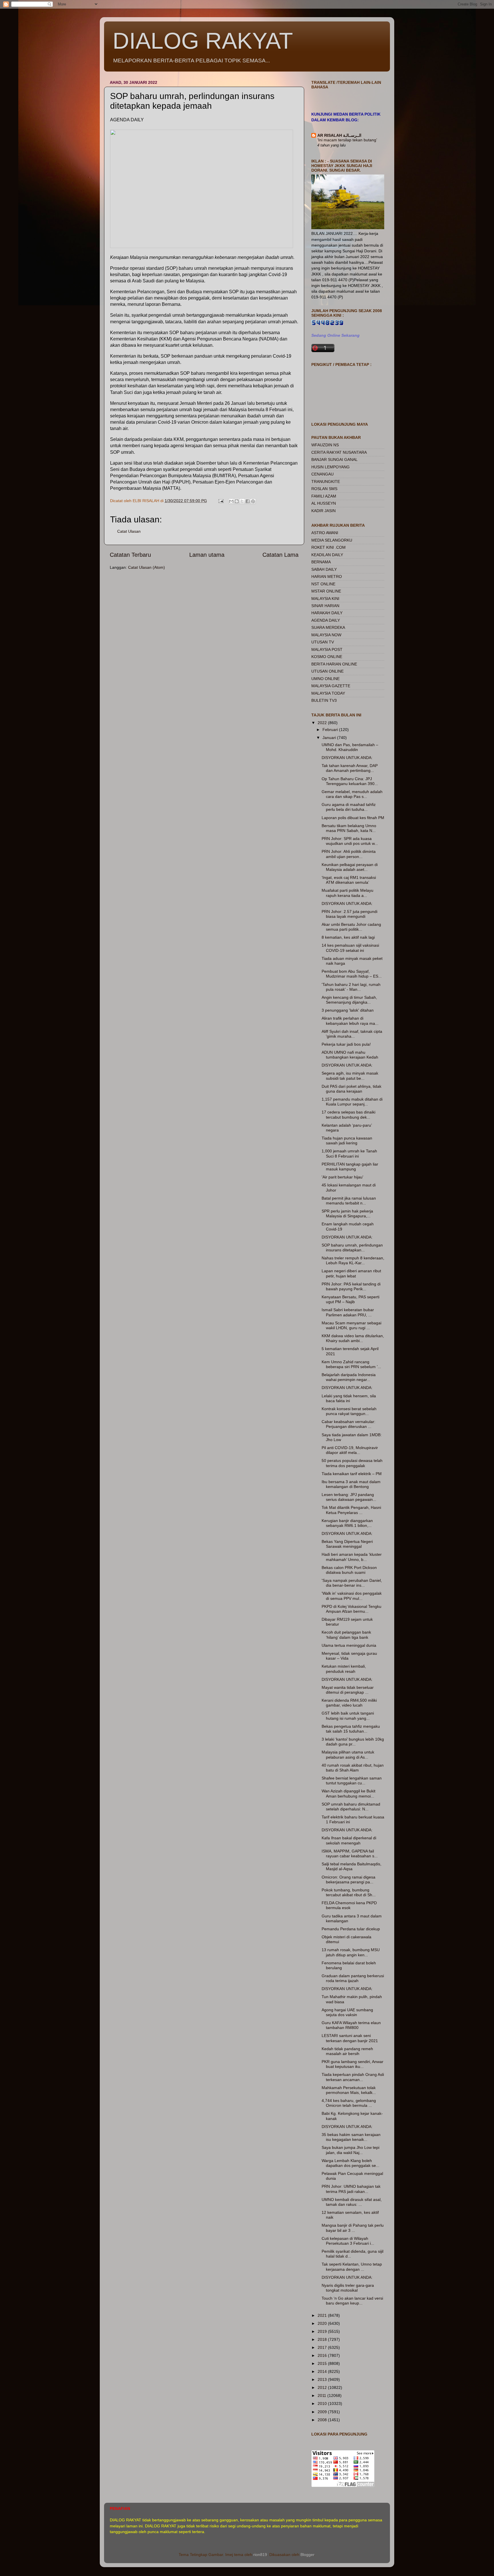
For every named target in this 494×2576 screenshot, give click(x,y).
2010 (323, 2403)
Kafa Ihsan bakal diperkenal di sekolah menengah (349, 1840)
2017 (323, 2347)
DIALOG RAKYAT (203, 41)
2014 (323, 2371)
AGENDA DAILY (326, 620)
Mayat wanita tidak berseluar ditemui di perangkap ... (348, 1690)
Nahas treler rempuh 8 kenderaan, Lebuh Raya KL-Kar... (353, 1260)
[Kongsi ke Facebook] (248, 501)
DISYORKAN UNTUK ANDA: (347, 758)
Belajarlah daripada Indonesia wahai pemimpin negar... (349, 1377)
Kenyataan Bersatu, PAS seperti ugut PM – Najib (350, 1299)
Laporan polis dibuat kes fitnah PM (353, 818)
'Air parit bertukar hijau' (342, 1177)
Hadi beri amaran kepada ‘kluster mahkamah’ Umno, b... (352, 1557)
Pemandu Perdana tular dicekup (351, 1929)
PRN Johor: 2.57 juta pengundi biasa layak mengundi (349, 914)
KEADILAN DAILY (327, 555)
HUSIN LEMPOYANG (330, 467)
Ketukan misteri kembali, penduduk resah (344, 1669)
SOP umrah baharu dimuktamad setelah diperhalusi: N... (351, 1807)
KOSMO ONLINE (327, 657)
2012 (323, 2387)
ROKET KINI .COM (328, 547)
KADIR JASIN (323, 511)
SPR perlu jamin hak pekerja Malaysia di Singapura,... (347, 1213)
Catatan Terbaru (130, 555)
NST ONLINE (323, 584)
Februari (331, 730)
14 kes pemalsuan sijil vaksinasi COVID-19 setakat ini (350, 948)
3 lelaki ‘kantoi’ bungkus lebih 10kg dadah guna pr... (353, 1742)
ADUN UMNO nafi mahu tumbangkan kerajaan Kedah (350, 1055)
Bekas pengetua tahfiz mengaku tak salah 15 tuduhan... (351, 1729)
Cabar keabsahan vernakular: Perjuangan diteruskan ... (348, 1424)
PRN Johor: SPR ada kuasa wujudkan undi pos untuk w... (350, 841)
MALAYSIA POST (327, 649)
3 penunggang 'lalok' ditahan (348, 1010)
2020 (323, 2323)
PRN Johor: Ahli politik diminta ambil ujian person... (349, 854)
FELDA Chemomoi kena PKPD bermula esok (349, 1905)
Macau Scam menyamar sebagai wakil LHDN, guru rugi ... (351, 1325)
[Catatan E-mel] (221, 501)
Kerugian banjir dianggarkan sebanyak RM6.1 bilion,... (347, 1523)
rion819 (260, 2555)
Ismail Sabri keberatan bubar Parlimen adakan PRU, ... (348, 1312)
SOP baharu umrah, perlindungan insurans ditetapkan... (352, 1248)
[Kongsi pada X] (242, 501)
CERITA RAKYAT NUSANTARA (339, 452)
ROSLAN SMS (324, 489)
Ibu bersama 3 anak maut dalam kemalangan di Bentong (351, 1484)
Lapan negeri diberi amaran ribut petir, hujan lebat (351, 1273)
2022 (323, 723)
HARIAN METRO (327, 576)
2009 (323, 2412)
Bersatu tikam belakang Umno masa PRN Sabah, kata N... (349, 828)
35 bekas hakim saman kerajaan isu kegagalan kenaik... (351, 2137)
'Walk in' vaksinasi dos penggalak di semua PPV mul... (352, 1596)
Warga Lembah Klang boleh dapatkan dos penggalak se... (350, 2163)
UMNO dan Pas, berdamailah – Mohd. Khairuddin (350, 747)
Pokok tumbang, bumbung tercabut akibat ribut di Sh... (349, 1892)
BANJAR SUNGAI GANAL (334, 459)
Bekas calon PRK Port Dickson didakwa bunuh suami (349, 1570)
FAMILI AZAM (324, 496)
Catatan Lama (280, 555)
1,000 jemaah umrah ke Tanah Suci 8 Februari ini (349, 1153)
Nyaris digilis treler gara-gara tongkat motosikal (348, 2288)
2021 (323, 2315)
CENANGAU (322, 474)
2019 (323, 2331)
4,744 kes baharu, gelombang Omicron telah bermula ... (349, 2103)
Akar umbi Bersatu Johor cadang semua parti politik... (351, 927)
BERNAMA (321, 562)
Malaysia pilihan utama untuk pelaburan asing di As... (348, 1754)
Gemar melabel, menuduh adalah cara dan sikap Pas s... (352, 794)
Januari (330, 738)
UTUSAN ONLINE (327, 671)
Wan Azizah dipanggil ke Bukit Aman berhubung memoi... (348, 1793)
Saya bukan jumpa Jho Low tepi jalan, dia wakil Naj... (350, 2150)
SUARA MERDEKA (328, 627)
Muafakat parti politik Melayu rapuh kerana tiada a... (347, 893)
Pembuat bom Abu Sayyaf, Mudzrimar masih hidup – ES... (352, 974)
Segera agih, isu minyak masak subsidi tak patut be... (350, 1076)
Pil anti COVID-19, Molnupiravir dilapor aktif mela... (350, 1450)
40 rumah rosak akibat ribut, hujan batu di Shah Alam (353, 1768)
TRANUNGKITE (326, 481)
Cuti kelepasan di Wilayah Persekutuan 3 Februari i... (348, 2241)
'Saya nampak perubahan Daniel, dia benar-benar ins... (352, 1583)
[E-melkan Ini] (231, 501)
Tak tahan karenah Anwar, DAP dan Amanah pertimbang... (350, 768)
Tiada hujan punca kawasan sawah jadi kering (347, 1141)
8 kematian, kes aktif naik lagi (348, 937)
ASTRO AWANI (325, 533)
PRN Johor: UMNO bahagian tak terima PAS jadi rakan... (351, 2189)
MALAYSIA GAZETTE (331, 686)
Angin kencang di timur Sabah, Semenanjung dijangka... (349, 1000)
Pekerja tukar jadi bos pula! (346, 1044)
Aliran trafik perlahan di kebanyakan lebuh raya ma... (350, 1021)
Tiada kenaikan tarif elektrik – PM (352, 1474)
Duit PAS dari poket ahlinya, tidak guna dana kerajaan (351, 1089)
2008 (323, 2420)
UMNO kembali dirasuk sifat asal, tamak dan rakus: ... (352, 2202)
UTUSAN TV (323, 642)
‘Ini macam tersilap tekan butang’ (347, 140)
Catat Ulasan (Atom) (147, 567)
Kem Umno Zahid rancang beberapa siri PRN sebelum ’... (351, 1364)
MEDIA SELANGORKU (332, 540)
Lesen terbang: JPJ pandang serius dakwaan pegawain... (349, 1497)
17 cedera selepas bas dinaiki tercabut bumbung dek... (348, 1114)
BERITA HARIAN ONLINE (334, 664)
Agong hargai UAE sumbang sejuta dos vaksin (347, 2012)
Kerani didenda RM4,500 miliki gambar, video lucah (349, 1703)
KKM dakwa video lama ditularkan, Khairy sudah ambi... (353, 1338)
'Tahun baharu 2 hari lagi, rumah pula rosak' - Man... (351, 987)
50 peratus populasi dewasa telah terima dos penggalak (352, 1463)
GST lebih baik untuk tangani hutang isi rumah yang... (348, 1716)
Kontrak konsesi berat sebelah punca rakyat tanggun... (349, 1411)
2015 (323, 2363)
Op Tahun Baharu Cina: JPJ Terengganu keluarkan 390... (350, 781)
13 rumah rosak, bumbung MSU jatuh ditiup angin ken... (351, 1952)
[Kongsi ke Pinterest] (253, 501)
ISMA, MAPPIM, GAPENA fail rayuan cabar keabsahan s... (350, 1853)
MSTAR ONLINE (326, 591)
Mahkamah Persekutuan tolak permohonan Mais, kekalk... (349, 2090)
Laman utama (207, 555)
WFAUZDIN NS (325, 445)
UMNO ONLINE (325, 679)
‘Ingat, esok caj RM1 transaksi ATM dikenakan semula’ (349, 880)
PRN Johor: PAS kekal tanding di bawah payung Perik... (351, 1286)
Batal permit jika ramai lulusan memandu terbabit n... (349, 1201)
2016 (323, 2355)
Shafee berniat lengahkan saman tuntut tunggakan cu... (352, 1781)
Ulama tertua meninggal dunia (349, 1645)
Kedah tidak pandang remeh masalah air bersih (347, 2051)
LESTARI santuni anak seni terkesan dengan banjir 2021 (350, 2038)
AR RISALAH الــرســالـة (339, 135)
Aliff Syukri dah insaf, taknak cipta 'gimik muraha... (352, 1034)
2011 (322, 2395)
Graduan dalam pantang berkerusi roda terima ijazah (353, 1978)
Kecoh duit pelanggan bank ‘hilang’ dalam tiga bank (346, 1635)
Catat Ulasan (129, 531)
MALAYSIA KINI (325, 599)
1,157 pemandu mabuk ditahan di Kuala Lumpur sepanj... (352, 1102)
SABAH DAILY (324, 569)
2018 (323, 2339)
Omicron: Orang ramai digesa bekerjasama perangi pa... (348, 1880)
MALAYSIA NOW (326, 635)
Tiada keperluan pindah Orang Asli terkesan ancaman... (353, 2077)
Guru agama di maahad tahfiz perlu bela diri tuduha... (349, 807)
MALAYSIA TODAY (328, 693)
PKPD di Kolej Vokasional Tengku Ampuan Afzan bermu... (351, 1609)
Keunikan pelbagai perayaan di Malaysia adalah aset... (350, 867)
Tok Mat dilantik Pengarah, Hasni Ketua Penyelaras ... (351, 1510)
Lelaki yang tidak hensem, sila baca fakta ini (349, 1398)
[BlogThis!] (237, 501)
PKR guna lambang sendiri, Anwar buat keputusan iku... (352, 2064)
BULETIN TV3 (324, 700)
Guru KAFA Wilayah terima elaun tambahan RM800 (351, 2025)
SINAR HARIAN (325, 606)
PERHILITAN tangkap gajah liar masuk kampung (350, 1167)
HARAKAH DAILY (327, 613)
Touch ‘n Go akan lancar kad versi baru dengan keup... (352, 2301)
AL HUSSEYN (324, 503)
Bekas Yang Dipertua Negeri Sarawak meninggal (347, 1544)
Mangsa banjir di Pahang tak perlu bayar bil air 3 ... (353, 2228)
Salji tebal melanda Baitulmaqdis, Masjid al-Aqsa (351, 1866)
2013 (323, 2379)
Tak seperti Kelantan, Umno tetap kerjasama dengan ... (352, 2267)
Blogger (307, 2555)
